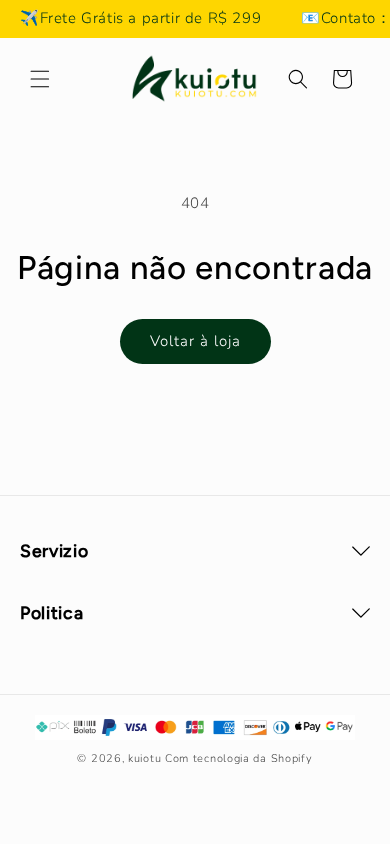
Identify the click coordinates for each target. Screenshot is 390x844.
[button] (40, 79)
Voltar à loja (195, 341)
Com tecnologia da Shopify (239, 758)
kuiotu (144, 758)
